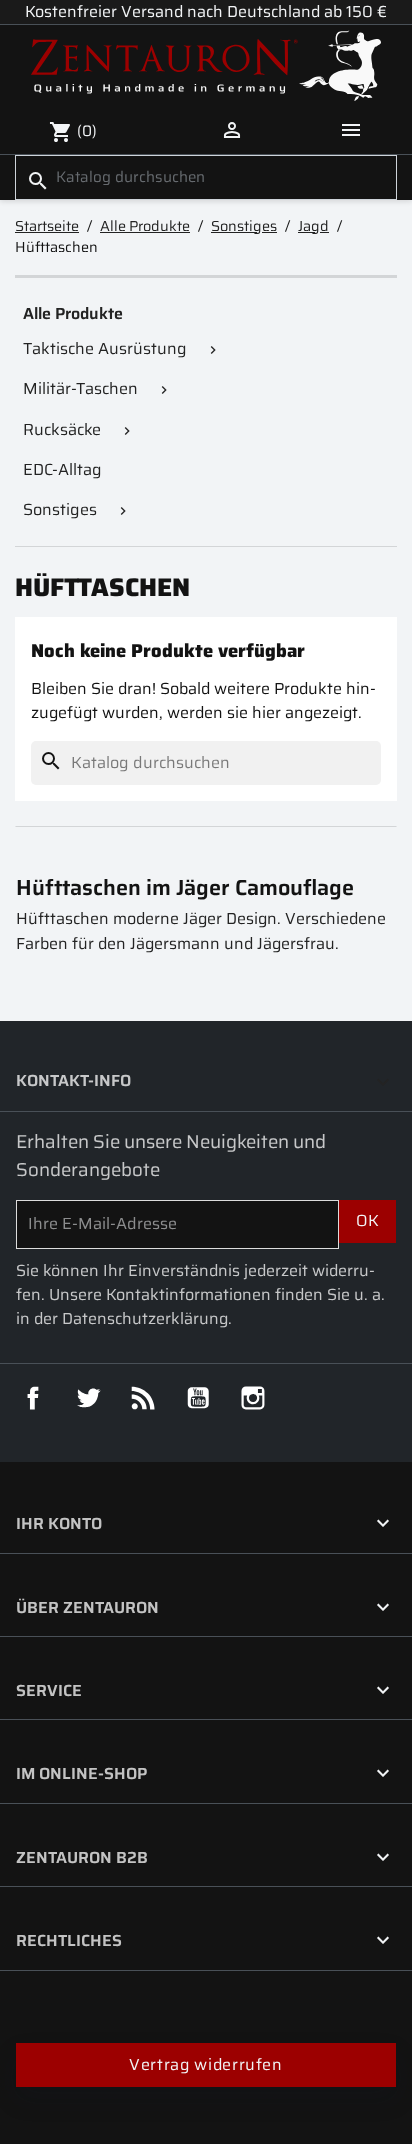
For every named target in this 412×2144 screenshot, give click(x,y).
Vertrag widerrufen (206, 2064)
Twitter (88, 1398)
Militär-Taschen (80, 388)
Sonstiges (60, 509)
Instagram (253, 1398)
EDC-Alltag (62, 469)
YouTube (198, 1398)
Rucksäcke (62, 429)
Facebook (33, 1398)
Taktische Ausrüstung (105, 348)
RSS (143, 1398)
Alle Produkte (73, 313)
